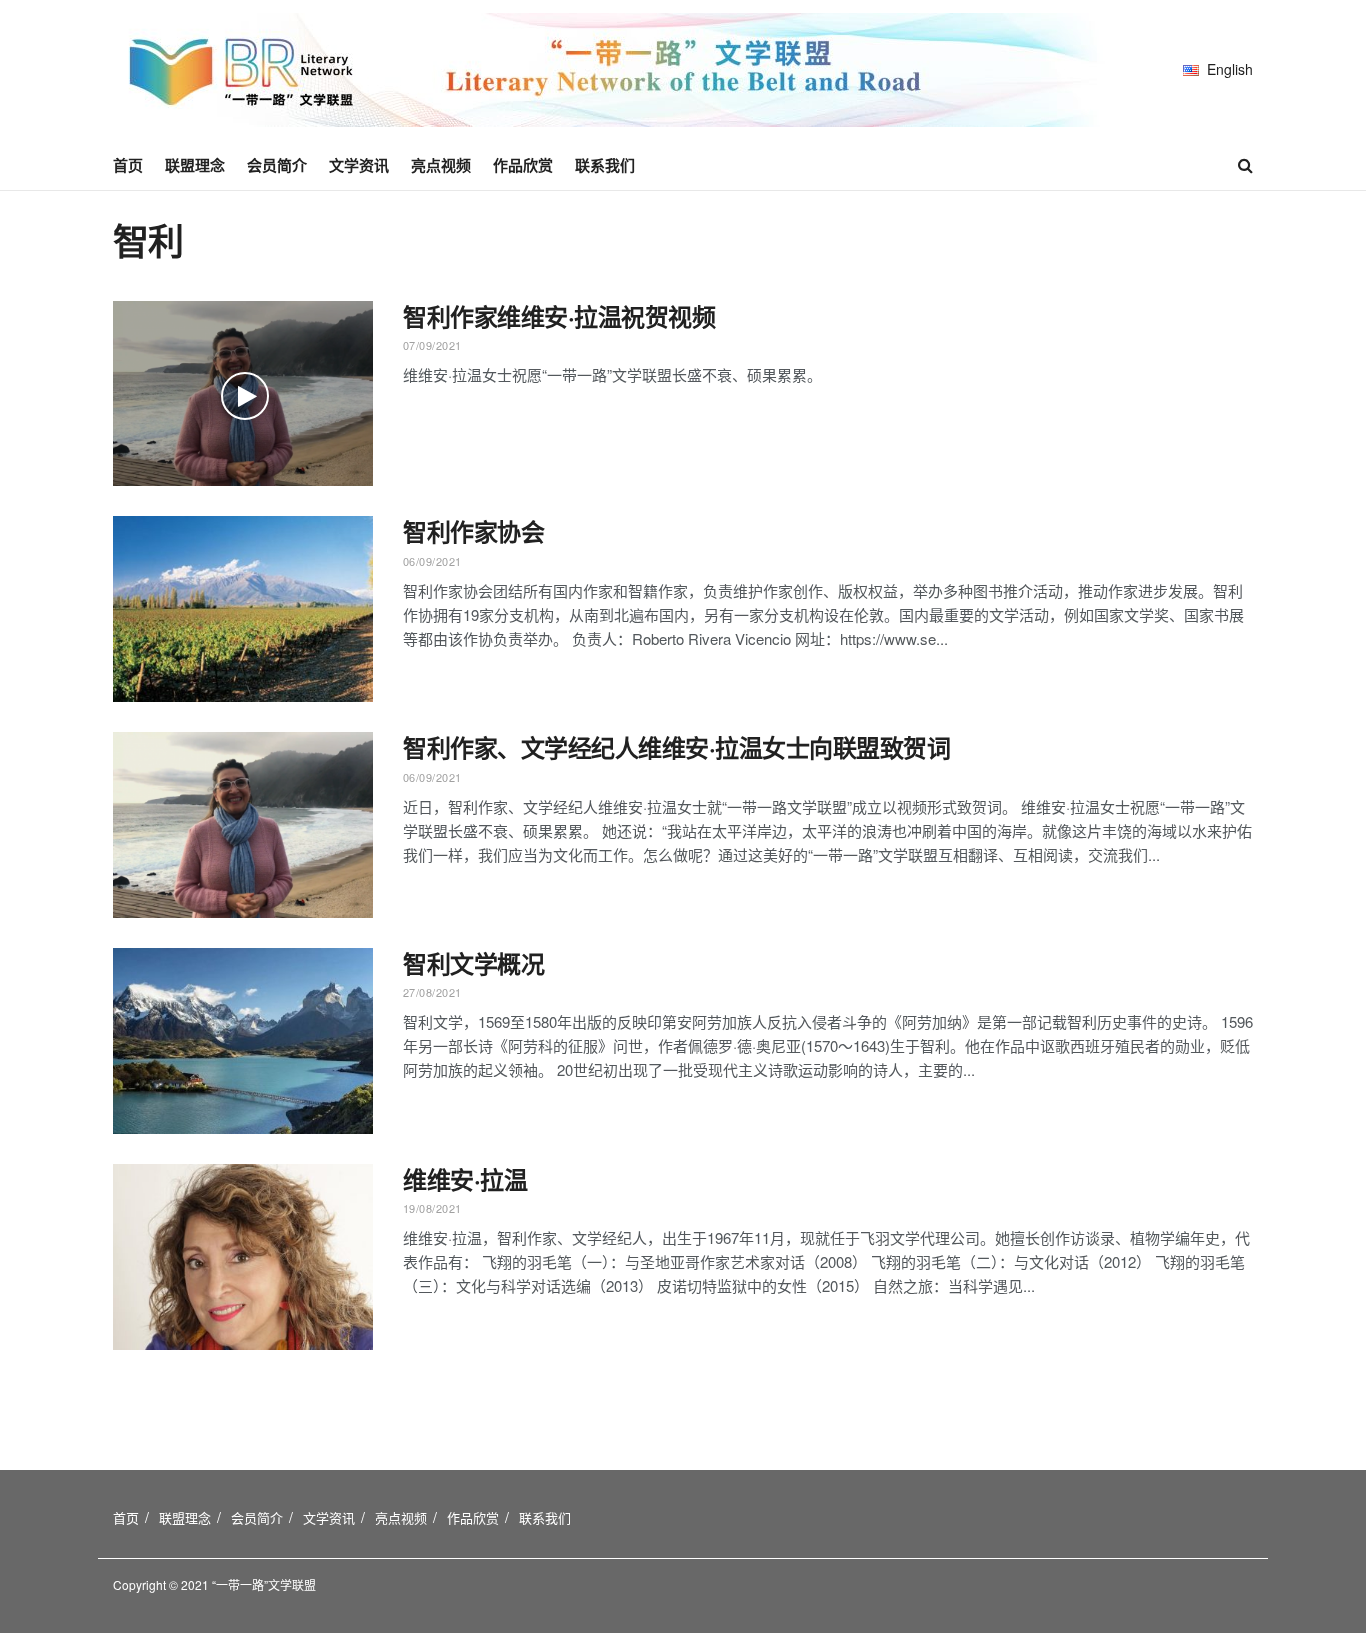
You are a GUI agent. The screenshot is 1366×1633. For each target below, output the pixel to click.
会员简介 (277, 165)
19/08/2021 (432, 1208)
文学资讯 (359, 165)
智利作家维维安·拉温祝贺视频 (559, 316)
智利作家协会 (473, 531)
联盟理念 (195, 165)
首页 (128, 165)
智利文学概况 (473, 963)
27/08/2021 (432, 992)
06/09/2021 (432, 561)
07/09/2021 (432, 345)
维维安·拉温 (465, 1179)
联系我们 (605, 165)
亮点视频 (441, 165)
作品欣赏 (523, 165)
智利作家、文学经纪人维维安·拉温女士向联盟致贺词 (676, 747)
